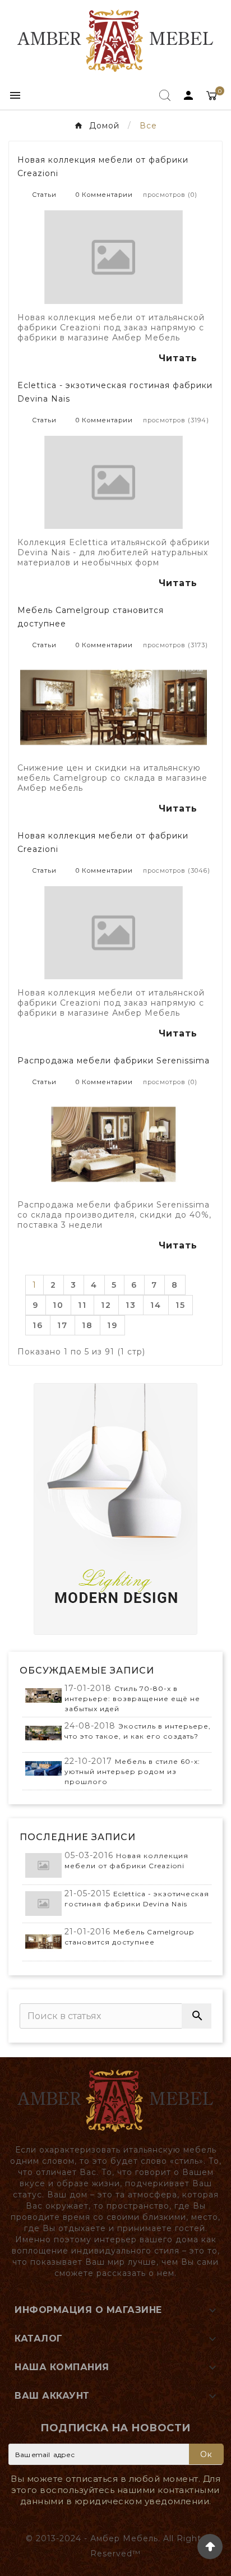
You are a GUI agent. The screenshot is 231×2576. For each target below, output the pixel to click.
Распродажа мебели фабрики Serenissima (114, 1061)
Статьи (45, 195)
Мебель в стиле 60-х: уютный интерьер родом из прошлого (132, 1771)
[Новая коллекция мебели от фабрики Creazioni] (43, 1866)
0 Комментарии (104, 195)
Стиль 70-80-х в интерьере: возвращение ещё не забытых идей (132, 1699)
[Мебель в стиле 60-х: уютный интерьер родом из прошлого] (43, 1769)
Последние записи (78, 1837)
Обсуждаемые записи (87, 1671)
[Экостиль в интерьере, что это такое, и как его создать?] (43, 1733)
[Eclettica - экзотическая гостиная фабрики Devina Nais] (43, 1904)
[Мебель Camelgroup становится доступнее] (43, 1942)
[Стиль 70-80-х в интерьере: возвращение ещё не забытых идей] (43, 1696)
